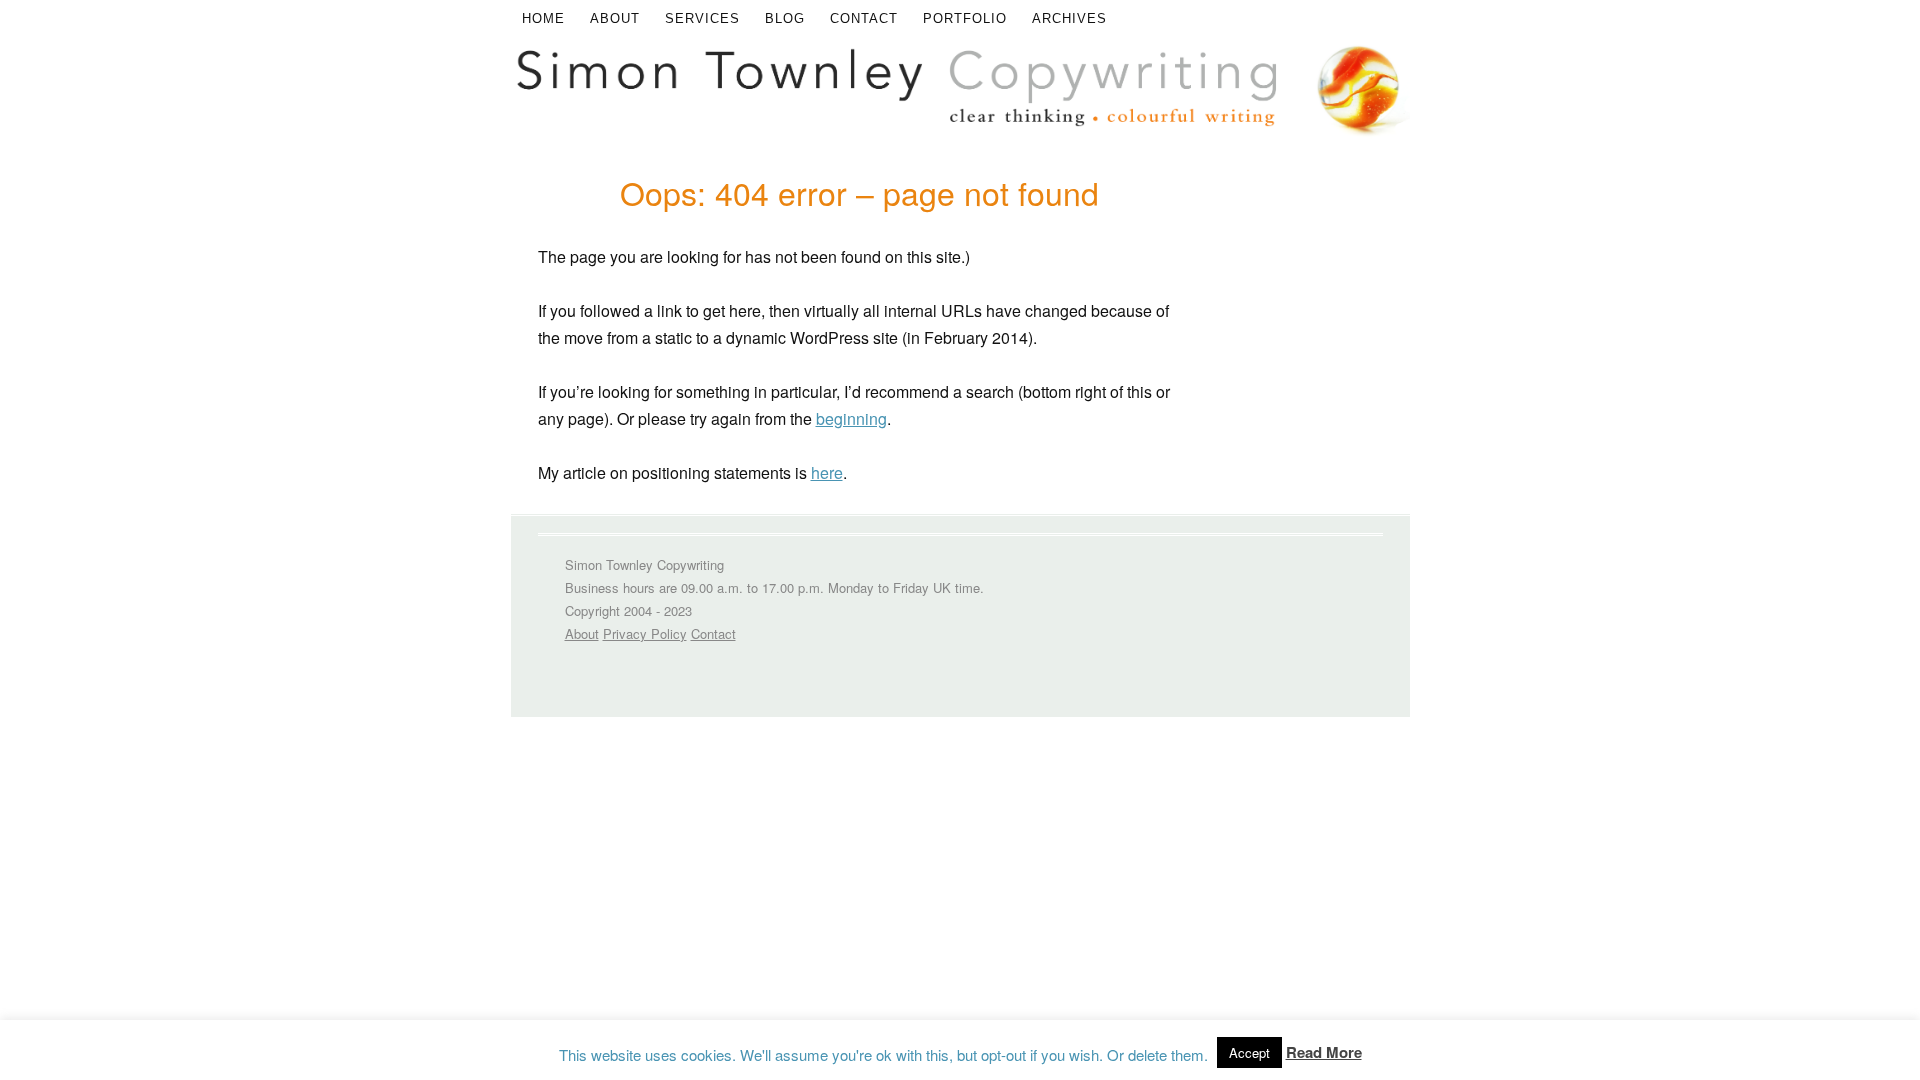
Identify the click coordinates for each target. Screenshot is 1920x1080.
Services (702, 18)
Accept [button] (1249, 1052)
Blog (785, 18)
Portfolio (965, 18)
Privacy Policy (645, 633)
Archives (1069, 18)
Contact (864, 18)
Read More (1324, 1052)
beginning (851, 418)
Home (543, 18)
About (615, 18)
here (827, 472)
